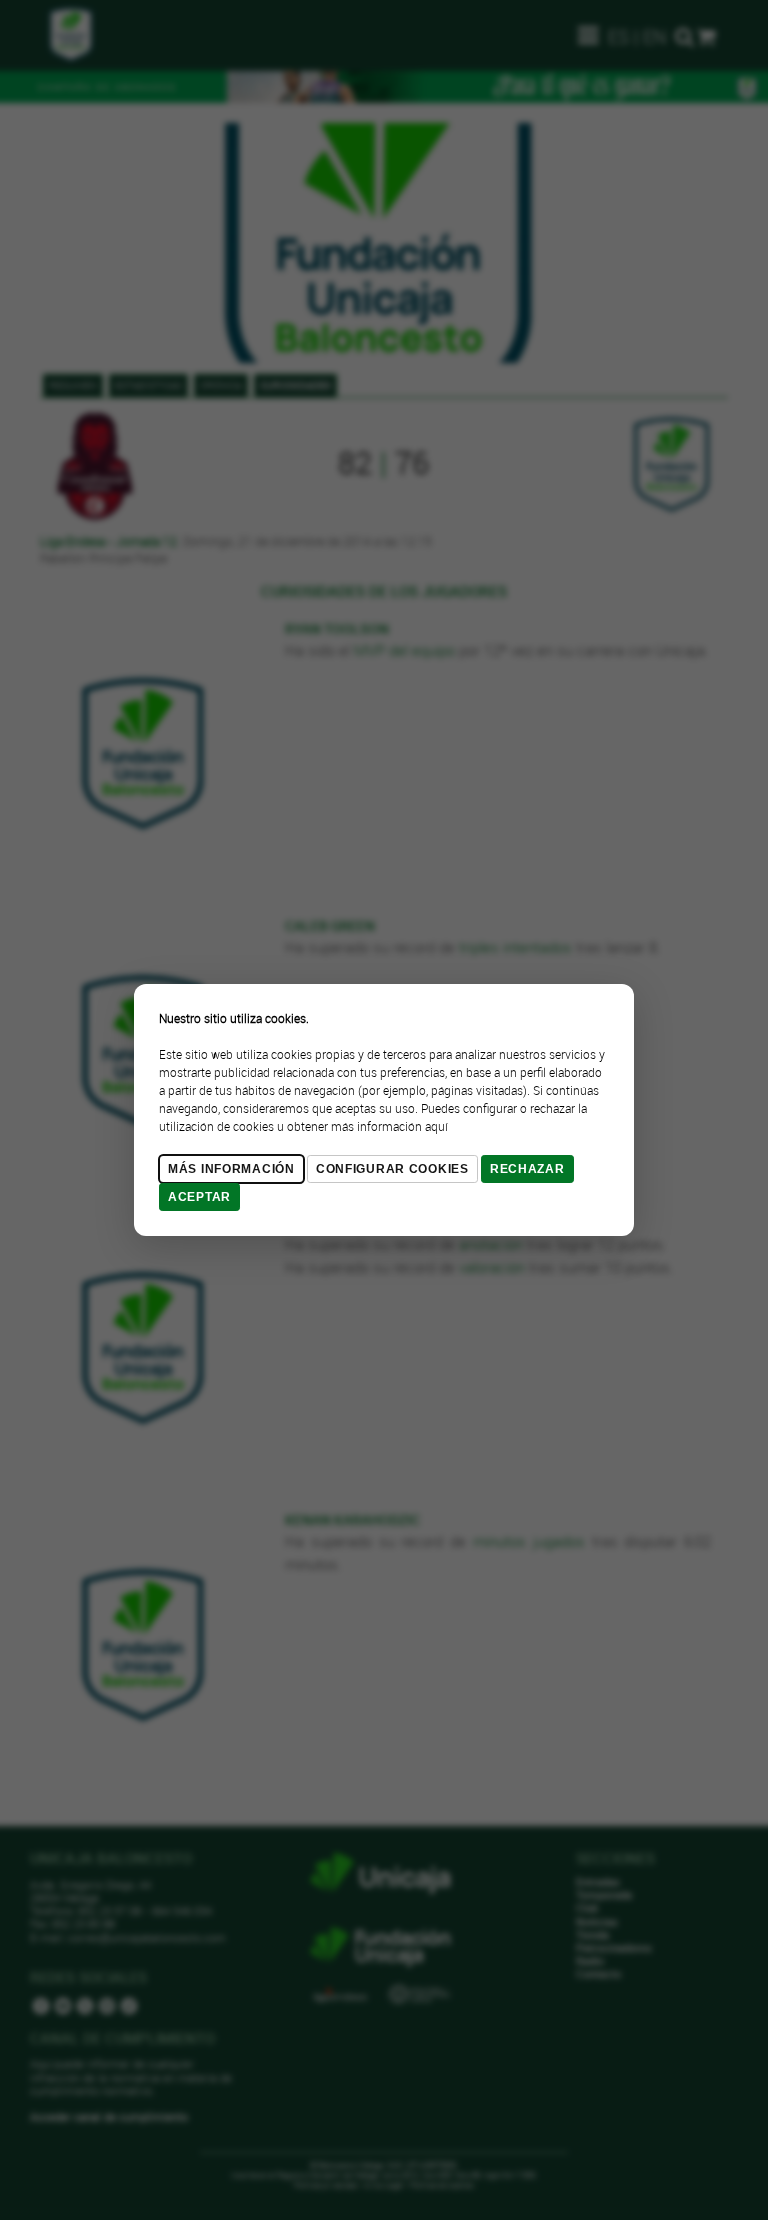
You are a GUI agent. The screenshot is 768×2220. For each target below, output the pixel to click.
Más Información (231, 1169)
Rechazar (527, 1169)
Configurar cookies (392, 1169)
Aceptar (199, 1197)
